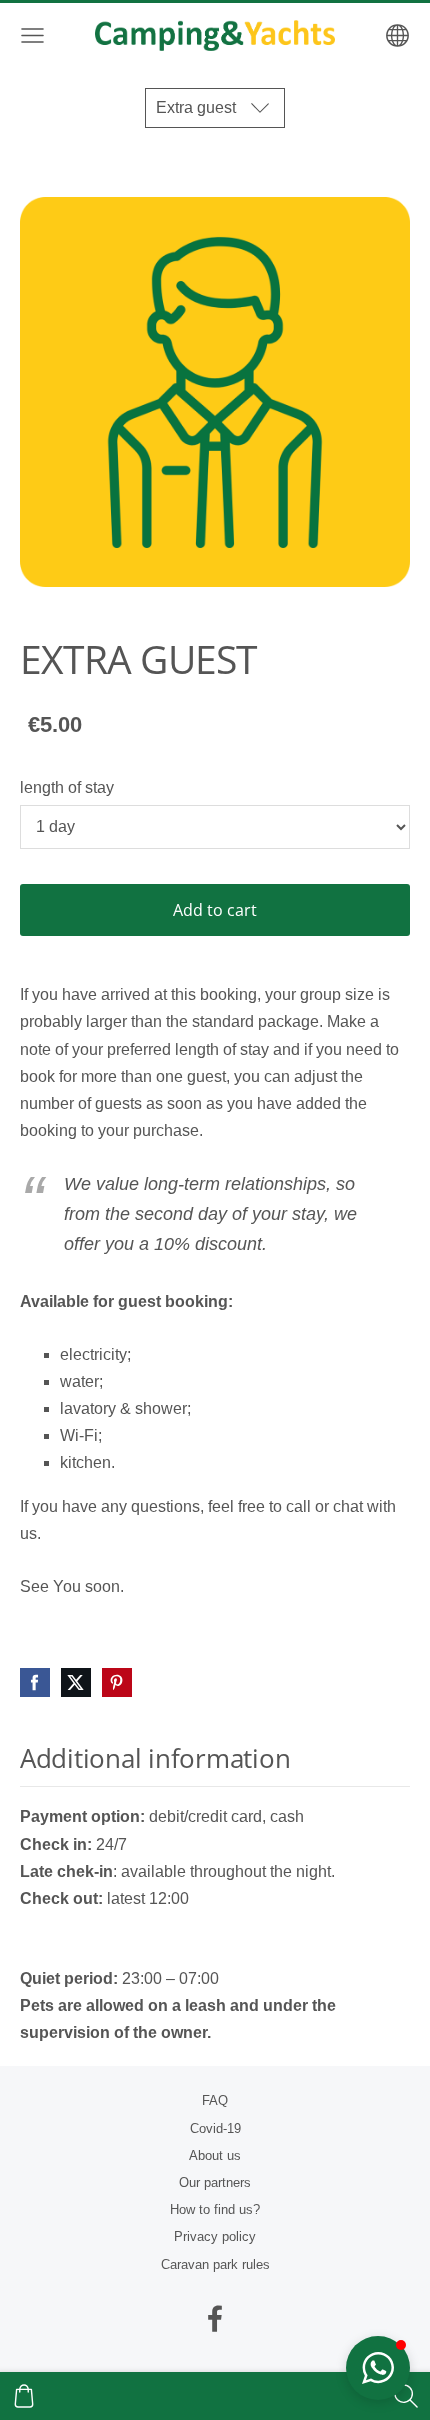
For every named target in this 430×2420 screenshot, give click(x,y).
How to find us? (215, 2209)
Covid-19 (215, 2128)
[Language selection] (397, 35)
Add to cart (215, 910)
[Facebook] (215, 2318)
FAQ (215, 2100)
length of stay (67, 787)
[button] (378, 2368)
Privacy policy (215, 2236)
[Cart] (24, 2396)
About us (215, 2155)
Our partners (215, 2182)
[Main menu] (32, 35)
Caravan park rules (215, 2264)
